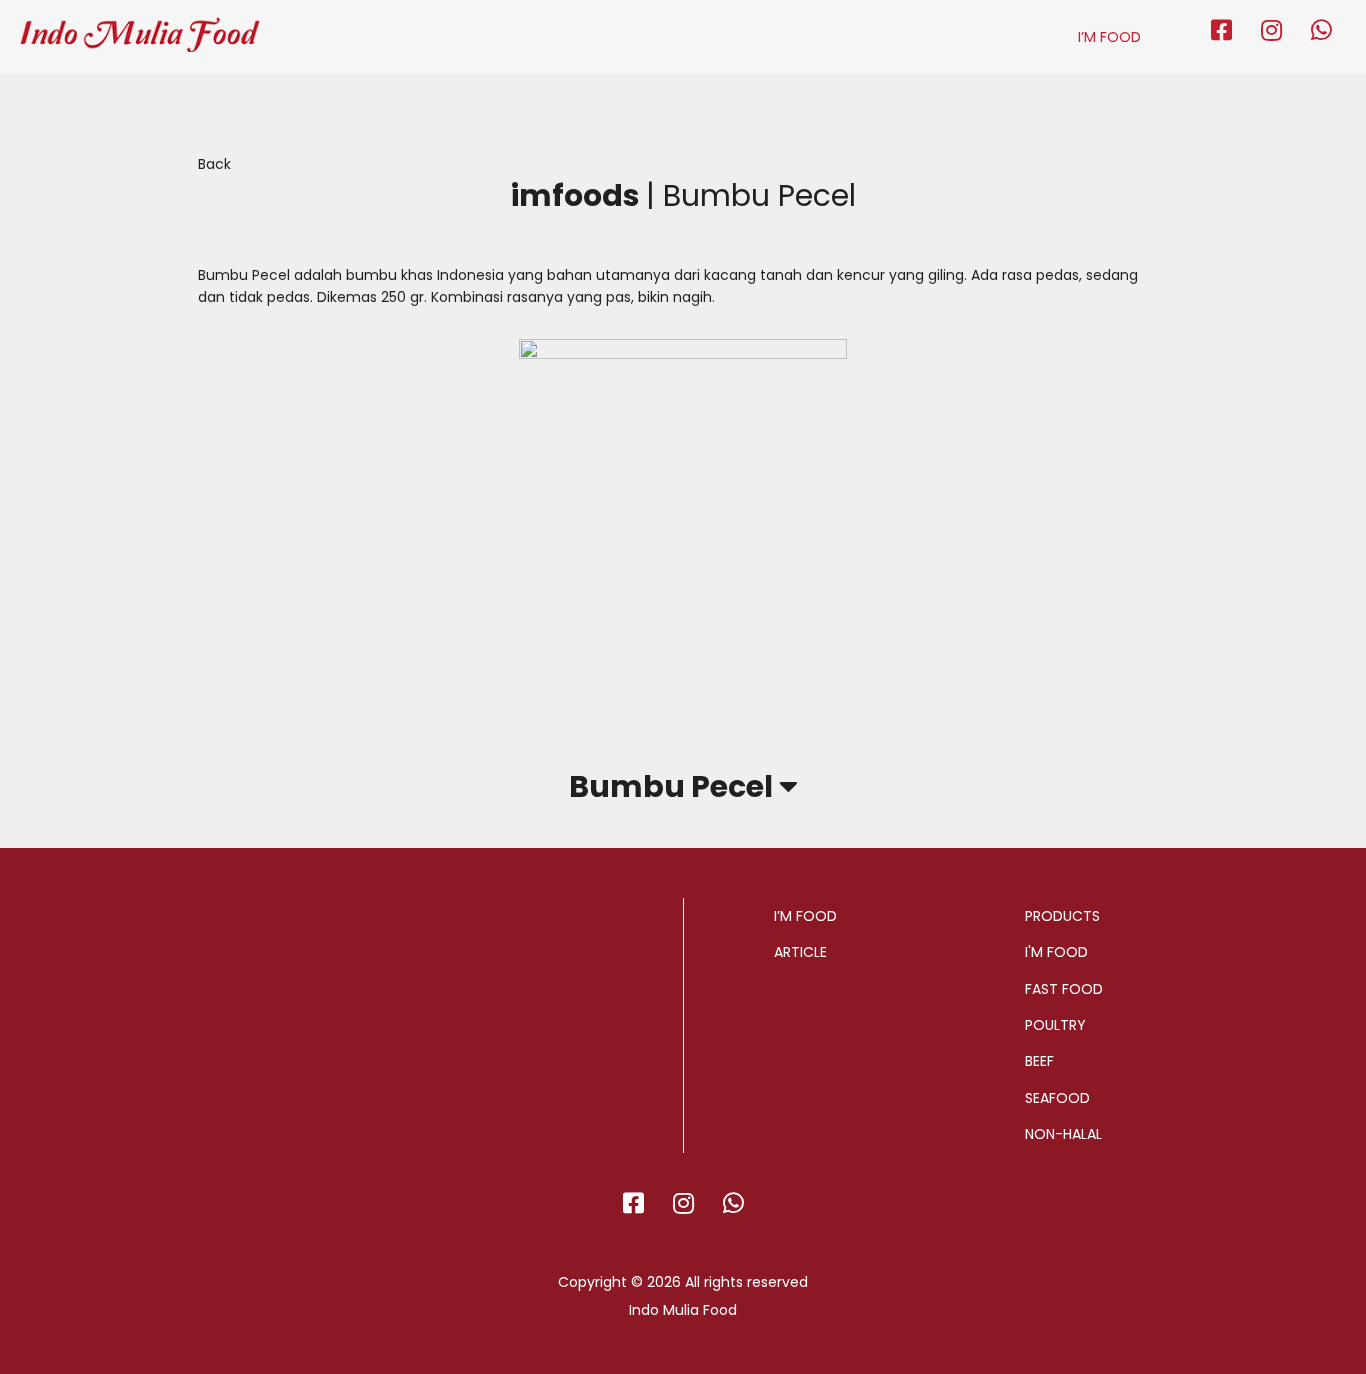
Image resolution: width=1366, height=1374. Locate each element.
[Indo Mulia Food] (140, 26)
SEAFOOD (1057, 1098)
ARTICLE (800, 952)
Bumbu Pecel (674, 787)
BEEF (1039, 1061)
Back (214, 164)
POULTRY (1055, 1025)
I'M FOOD (1056, 952)
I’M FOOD (1109, 37)
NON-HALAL (1063, 1134)
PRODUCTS (1062, 916)
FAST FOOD (1064, 989)
